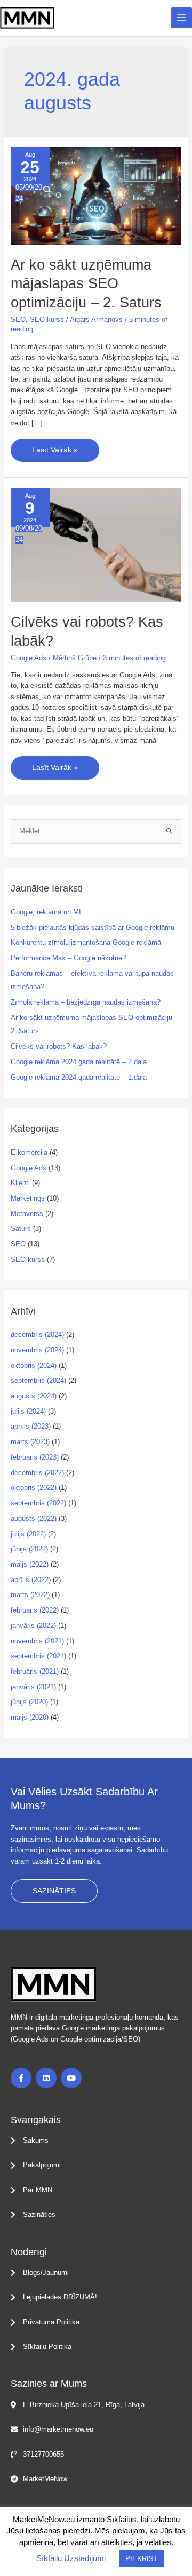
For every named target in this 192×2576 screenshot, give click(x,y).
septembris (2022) (38, 1503)
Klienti (20, 1183)
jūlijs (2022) (28, 1534)
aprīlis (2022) (31, 1580)
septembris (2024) (38, 1380)
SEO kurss (47, 319)
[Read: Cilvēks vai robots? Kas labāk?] (96, 545)
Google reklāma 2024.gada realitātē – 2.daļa (79, 1062)
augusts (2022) (34, 1518)
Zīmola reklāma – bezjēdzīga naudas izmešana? (86, 1002)
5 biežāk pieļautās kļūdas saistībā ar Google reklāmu (93, 927)
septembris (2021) (38, 1656)
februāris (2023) (35, 1457)
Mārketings (28, 1198)
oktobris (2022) (34, 1488)
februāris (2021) (35, 1671)
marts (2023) (30, 1442)
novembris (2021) (37, 1641)
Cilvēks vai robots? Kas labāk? (59, 1046)
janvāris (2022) (33, 1626)
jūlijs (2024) (28, 1411)
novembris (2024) (37, 1350)
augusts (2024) (34, 1396)
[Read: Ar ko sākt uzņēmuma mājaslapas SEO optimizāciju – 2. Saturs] (96, 195)
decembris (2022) (37, 1473)
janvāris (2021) (33, 1687)
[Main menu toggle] (182, 18)
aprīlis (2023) (31, 1426)
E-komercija (29, 1152)
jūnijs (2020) (29, 1702)
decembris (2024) (37, 1335)
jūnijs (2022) (29, 1549)
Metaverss (27, 1214)
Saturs (21, 1229)
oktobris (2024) (34, 1366)
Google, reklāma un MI (46, 912)
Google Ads (29, 658)
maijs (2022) (30, 1564)
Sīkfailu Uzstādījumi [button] (71, 2558)
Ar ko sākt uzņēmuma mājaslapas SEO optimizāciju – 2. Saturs (86, 283)
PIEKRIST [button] (142, 2559)
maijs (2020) (30, 1717)
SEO (18, 319)
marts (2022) (30, 1595)
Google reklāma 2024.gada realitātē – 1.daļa (79, 1077)
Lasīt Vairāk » (55, 446)
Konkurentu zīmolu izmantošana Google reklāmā (86, 942)
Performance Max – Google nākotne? (68, 958)
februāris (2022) (35, 1610)
